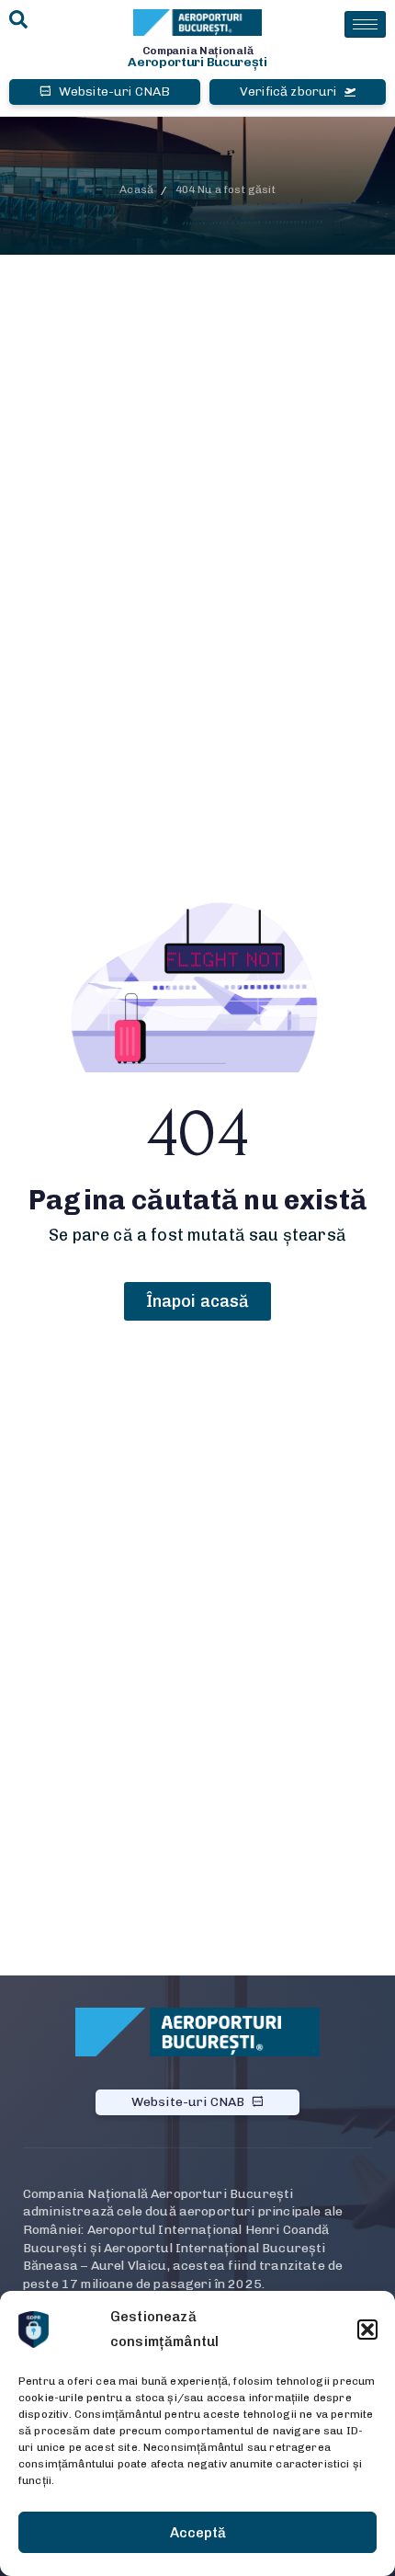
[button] (367, 2330)
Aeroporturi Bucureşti (197, 62)
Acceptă (198, 2533)
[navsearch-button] (18, 21)
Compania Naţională (198, 51)
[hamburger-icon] (365, 24)
